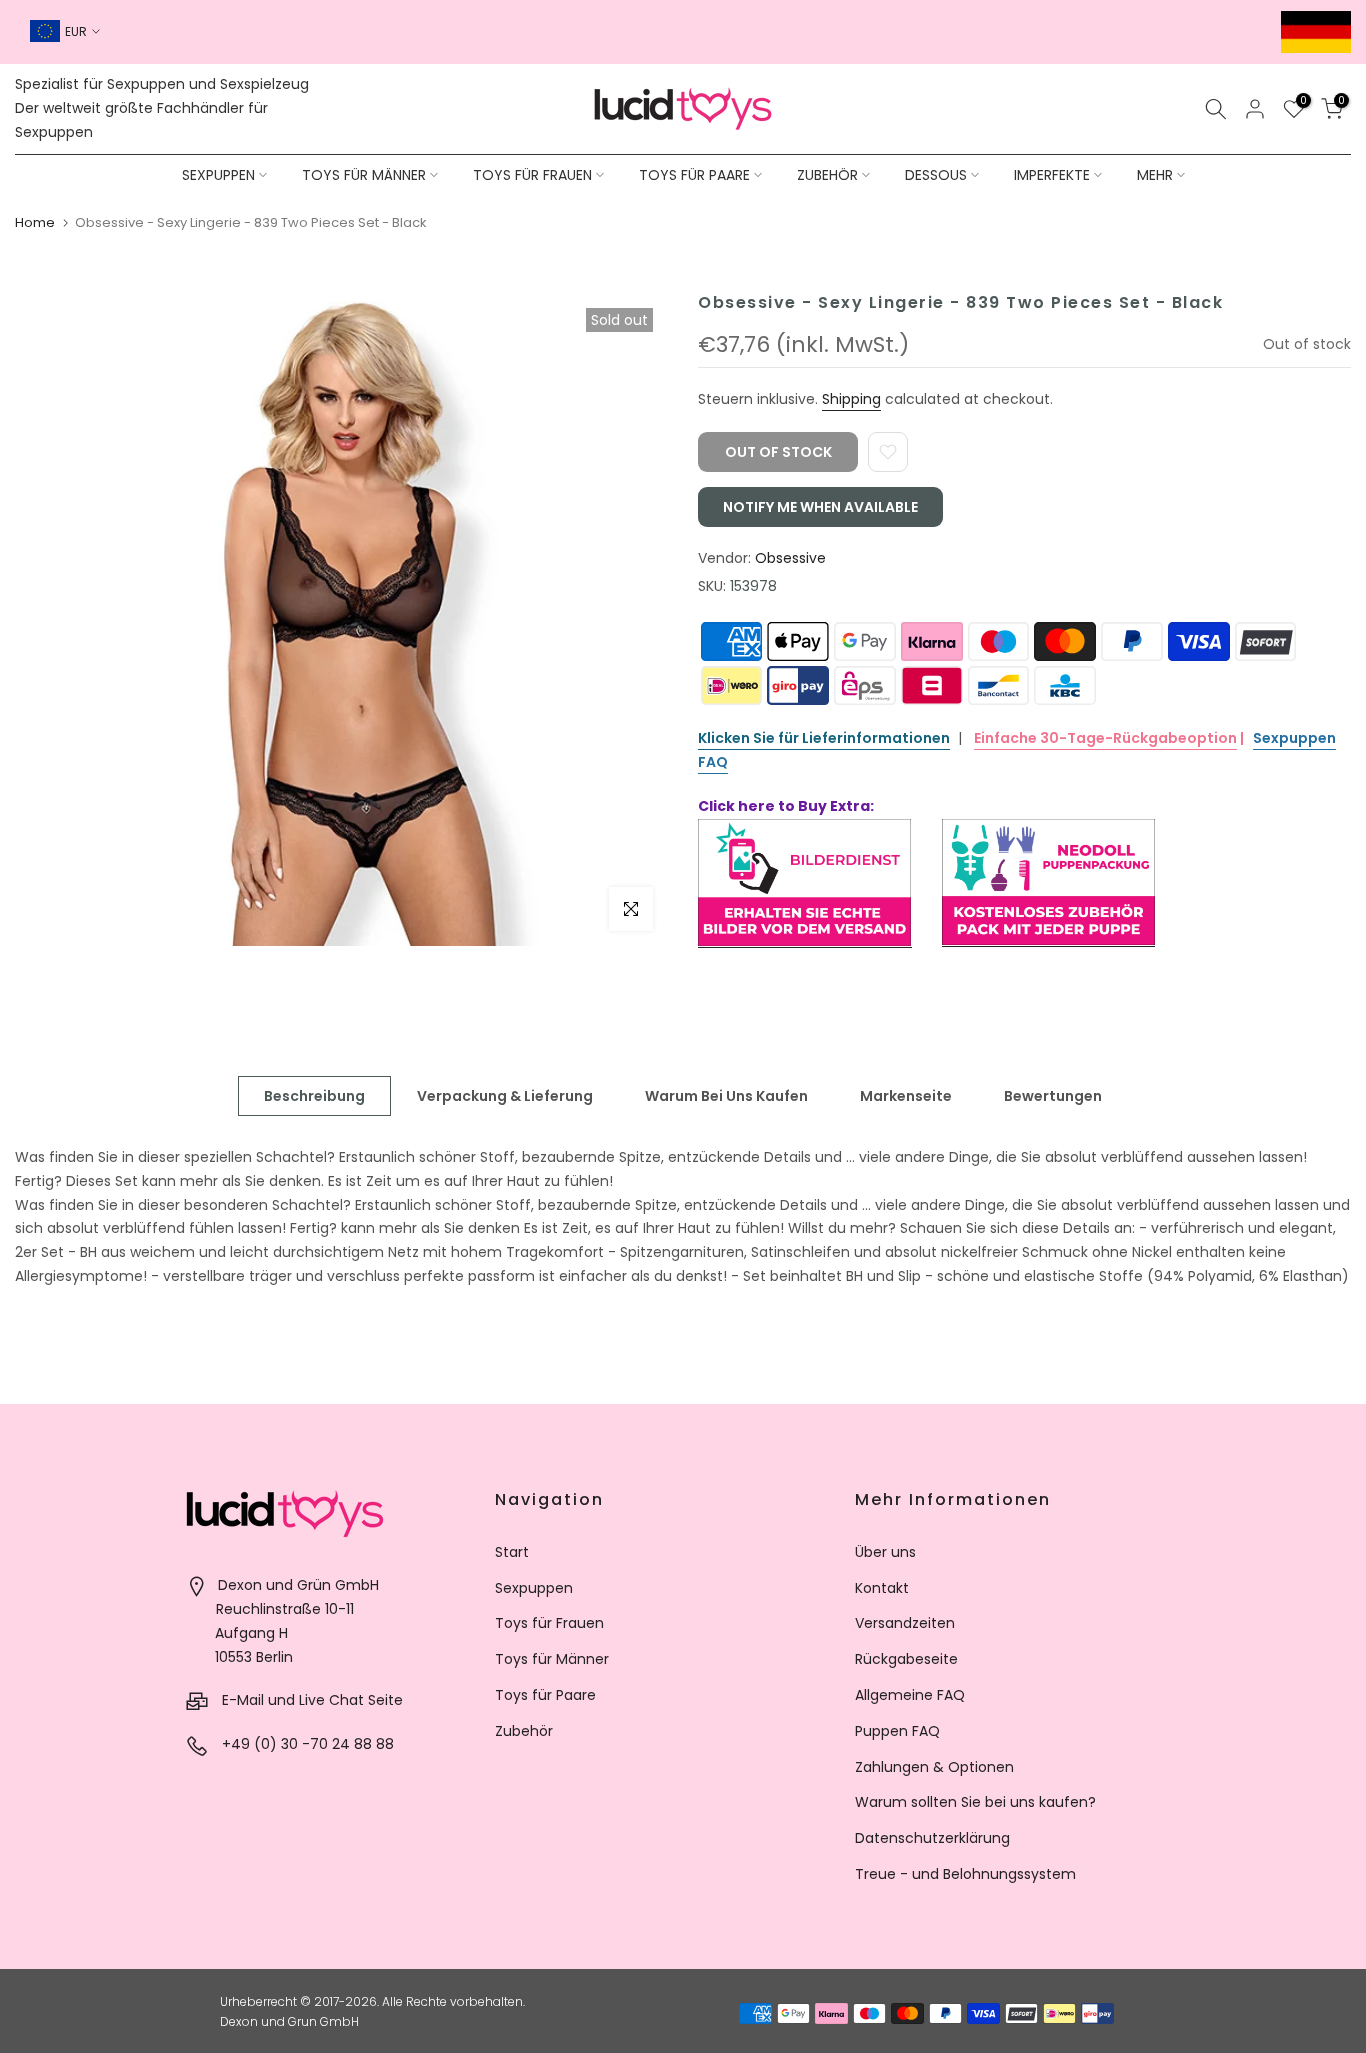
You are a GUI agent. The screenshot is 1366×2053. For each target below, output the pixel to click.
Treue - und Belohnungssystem (965, 1874)
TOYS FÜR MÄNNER (364, 175)
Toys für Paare (545, 1695)
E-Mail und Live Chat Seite (312, 1700)
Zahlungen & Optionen (934, 1767)
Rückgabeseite (906, 1659)
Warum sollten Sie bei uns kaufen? (975, 1802)
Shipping (851, 399)
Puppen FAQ (897, 1731)
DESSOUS (936, 175)
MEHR (1155, 175)
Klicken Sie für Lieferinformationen (824, 738)
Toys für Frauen (549, 1623)
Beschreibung (314, 1096)
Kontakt (882, 1588)
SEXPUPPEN (218, 175)
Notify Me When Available (820, 507)
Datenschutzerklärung (932, 1838)
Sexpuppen (534, 1588)
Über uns (885, 1552)
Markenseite (906, 1096)
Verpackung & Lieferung (505, 1096)
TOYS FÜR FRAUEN (532, 175)
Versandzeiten (905, 1623)
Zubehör (524, 1731)
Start (512, 1552)
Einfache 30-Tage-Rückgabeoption (1105, 738)
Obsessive (790, 558)
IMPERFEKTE (1052, 175)
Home (35, 222)
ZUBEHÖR (827, 175)
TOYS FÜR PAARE (694, 175)
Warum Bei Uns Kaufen (726, 1096)
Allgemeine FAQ (910, 1695)
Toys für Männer (552, 1659)
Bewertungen (1053, 1096)
